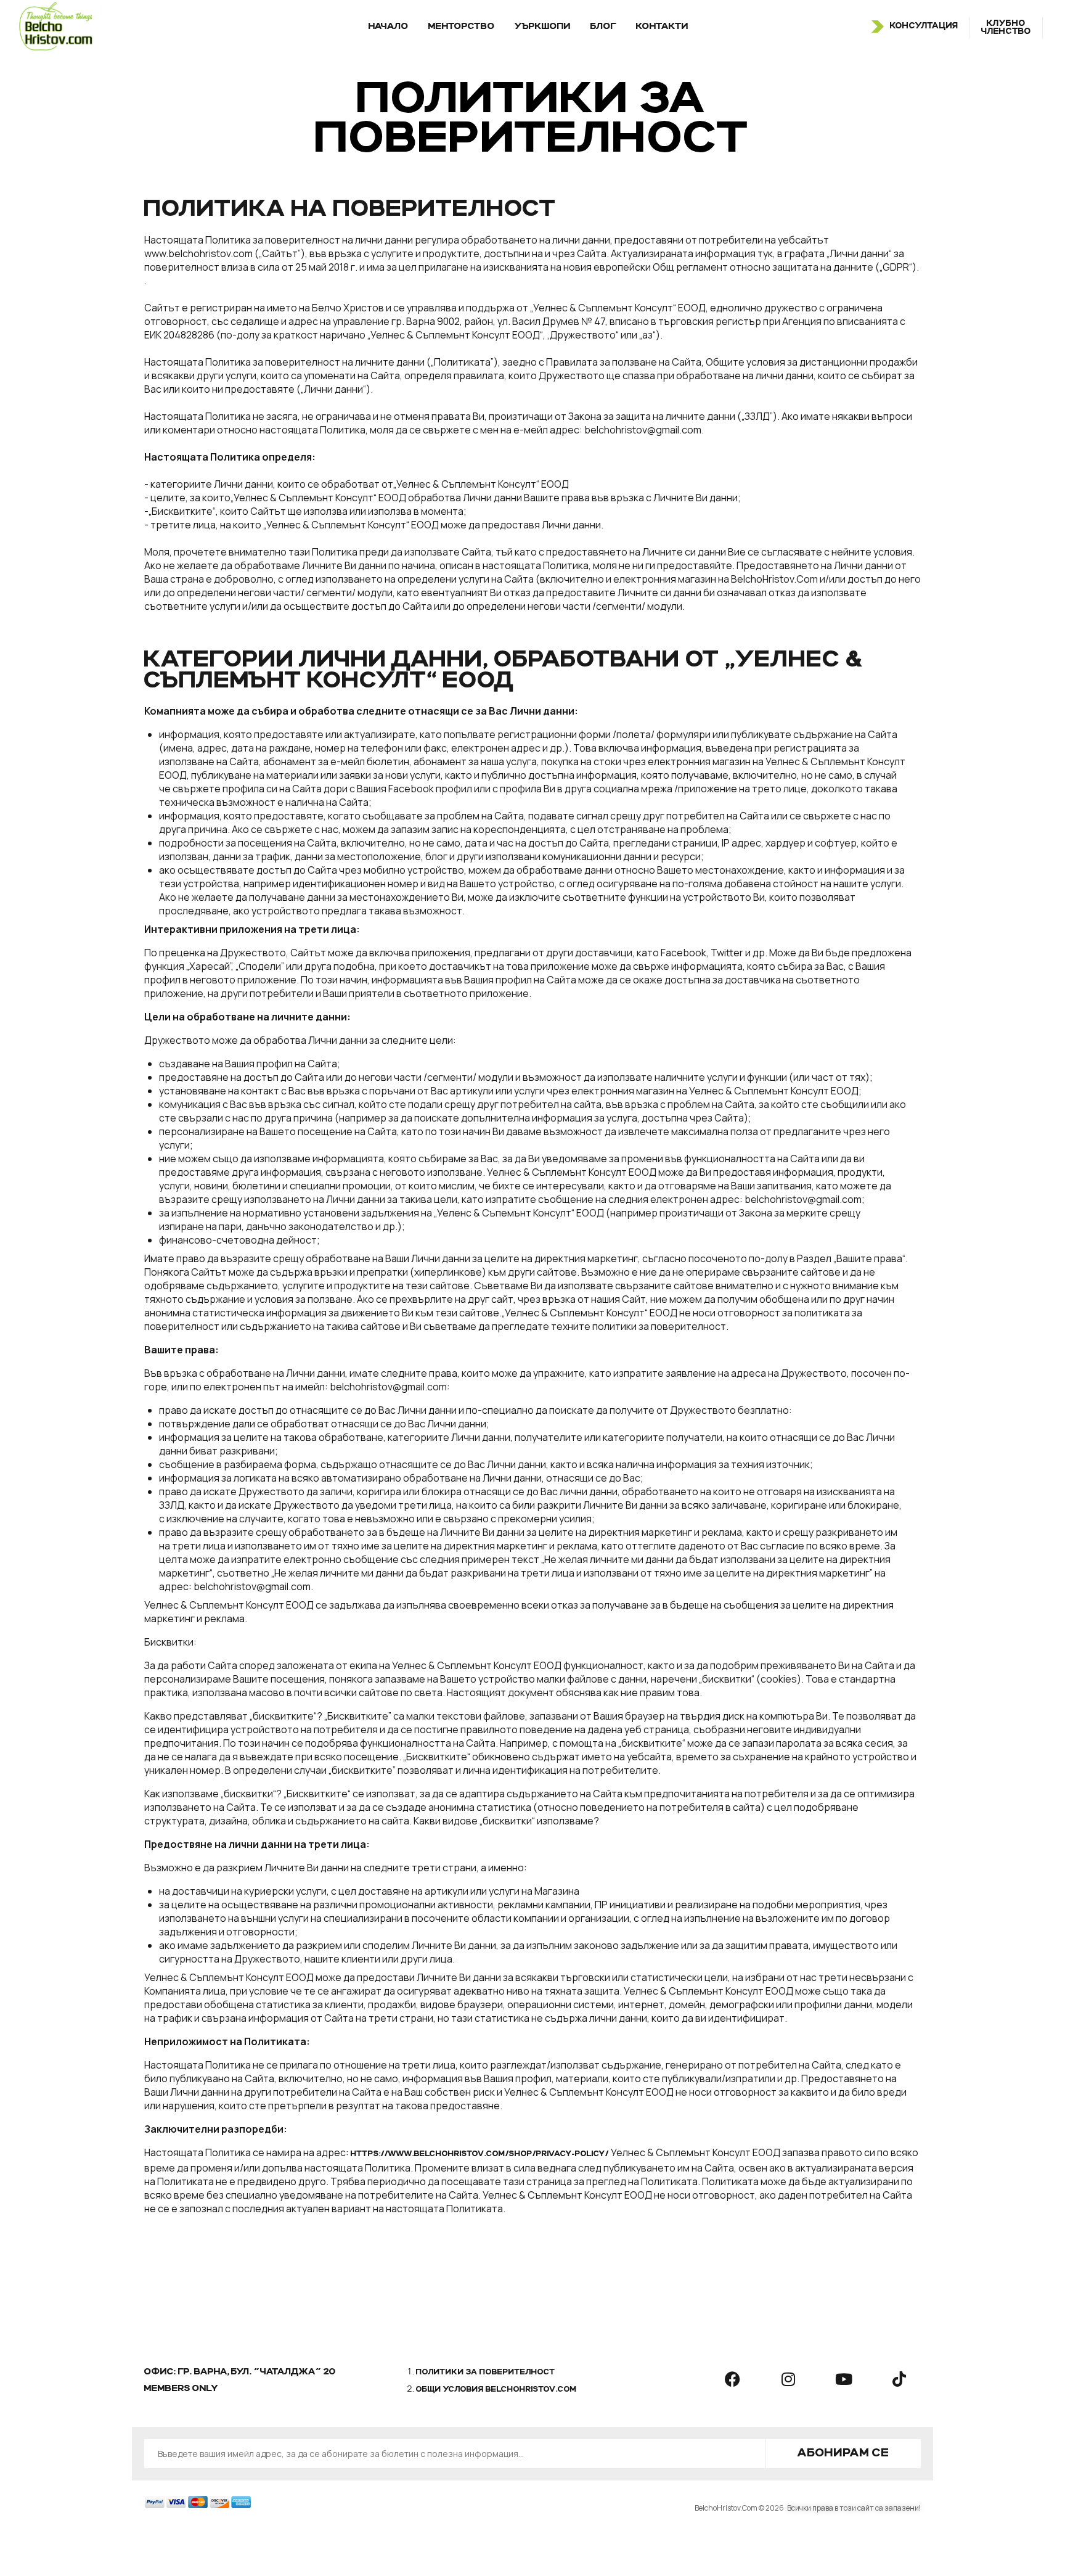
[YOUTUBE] (844, 2379)
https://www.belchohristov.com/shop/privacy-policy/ (480, 2154)
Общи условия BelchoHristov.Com (496, 2390)
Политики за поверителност (486, 2373)
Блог (603, 27)
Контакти (662, 27)
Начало (389, 27)
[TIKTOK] (899, 2379)
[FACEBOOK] (733, 2379)
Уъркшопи (543, 27)
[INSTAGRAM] (788, 2379)
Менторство (462, 27)
